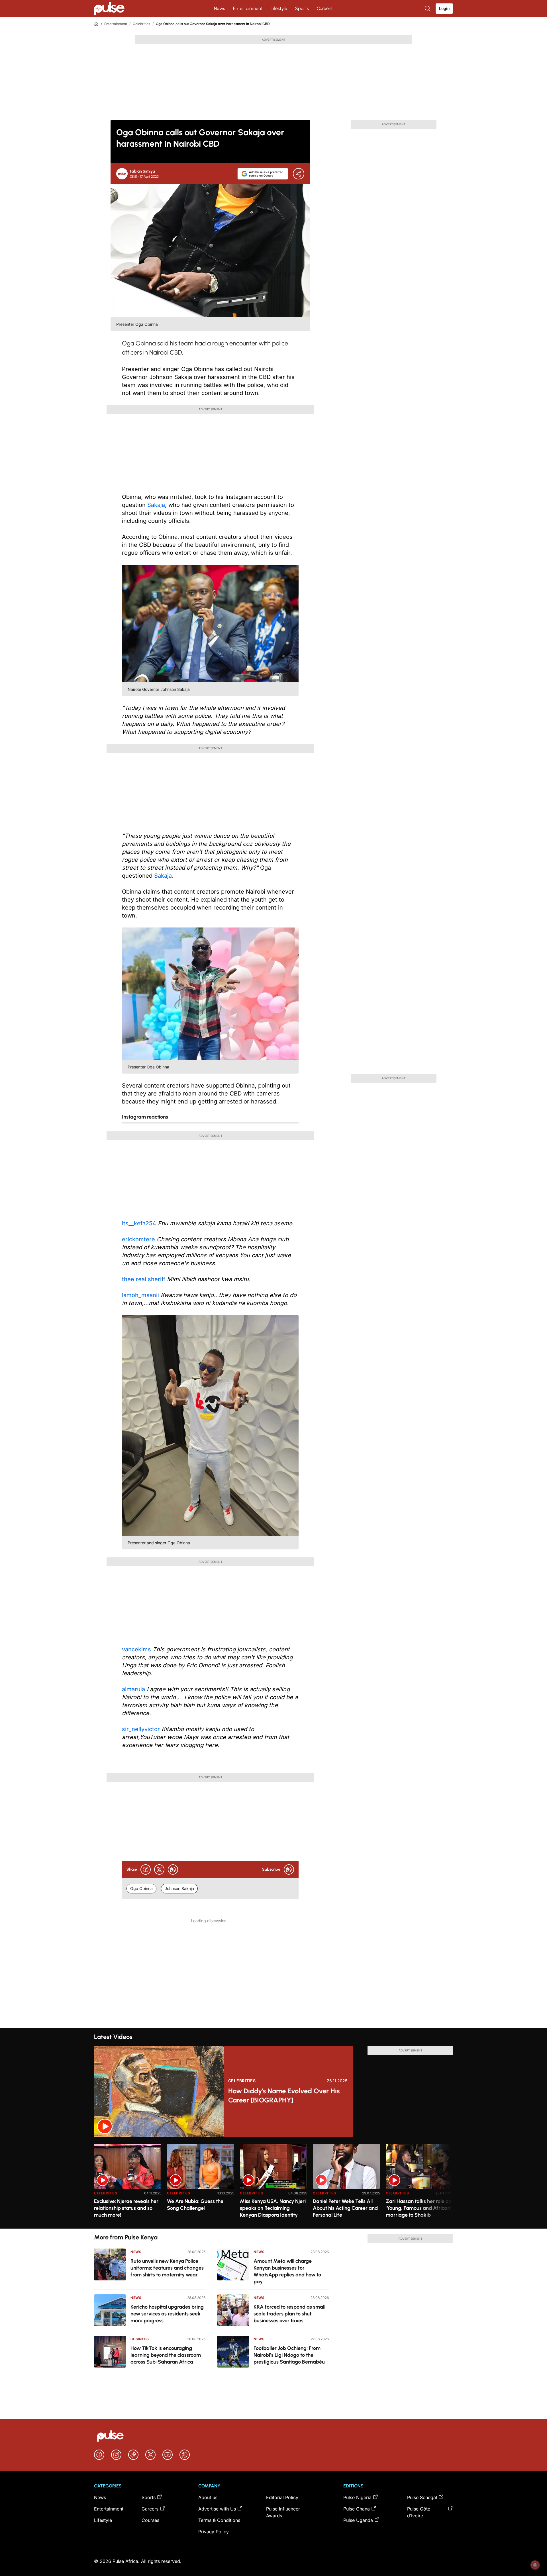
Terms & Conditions (219, 2520)
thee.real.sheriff (144, 1279)
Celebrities (141, 24)
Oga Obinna (141, 1888)
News (220, 8)
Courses (150, 2520)
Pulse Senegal (422, 2497)
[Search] (428, 9)
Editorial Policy (282, 2497)
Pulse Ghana (357, 2509)
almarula (133, 1689)
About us (208, 2497)
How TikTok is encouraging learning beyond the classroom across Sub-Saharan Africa (166, 2355)
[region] (273, 2183)
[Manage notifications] (535, 2565)
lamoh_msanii (140, 1295)
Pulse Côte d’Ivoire (419, 2512)
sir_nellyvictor (141, 1729)
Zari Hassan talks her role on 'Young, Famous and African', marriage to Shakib (419, 2208)
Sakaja (156, 505)
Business (140, 2339)
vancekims (136, 1649)
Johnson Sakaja (179, 1888)
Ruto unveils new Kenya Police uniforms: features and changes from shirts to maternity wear (167, 2268)
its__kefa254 (139, 1223)
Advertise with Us (217, 2509)
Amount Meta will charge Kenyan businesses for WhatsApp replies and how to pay (287, 2271)
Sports (302, 8)
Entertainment (248, 8)
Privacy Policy (214, 2532)
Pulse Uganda (358, 2520)
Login (444, 8)
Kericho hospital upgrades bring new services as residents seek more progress (167, 2314)
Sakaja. (164, 876)
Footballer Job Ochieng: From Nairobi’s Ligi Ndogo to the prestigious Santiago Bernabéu (289, 2355)
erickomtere (138, 1239)
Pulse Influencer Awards (283, 2512)
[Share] (299, 174)
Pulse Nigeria (357, 2497)
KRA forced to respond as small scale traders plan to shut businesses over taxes (289, 2314)
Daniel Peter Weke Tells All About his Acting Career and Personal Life (345, 2208)
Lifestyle (279, 8)
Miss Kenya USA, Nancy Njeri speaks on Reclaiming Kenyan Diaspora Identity (273, 2208)
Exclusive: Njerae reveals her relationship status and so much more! (126, 2208)
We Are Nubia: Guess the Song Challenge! (195, 2205)
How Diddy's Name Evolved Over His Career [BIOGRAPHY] (284, 2095)
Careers (325, 8)
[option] (128, 2184)
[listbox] (273, 2183)
